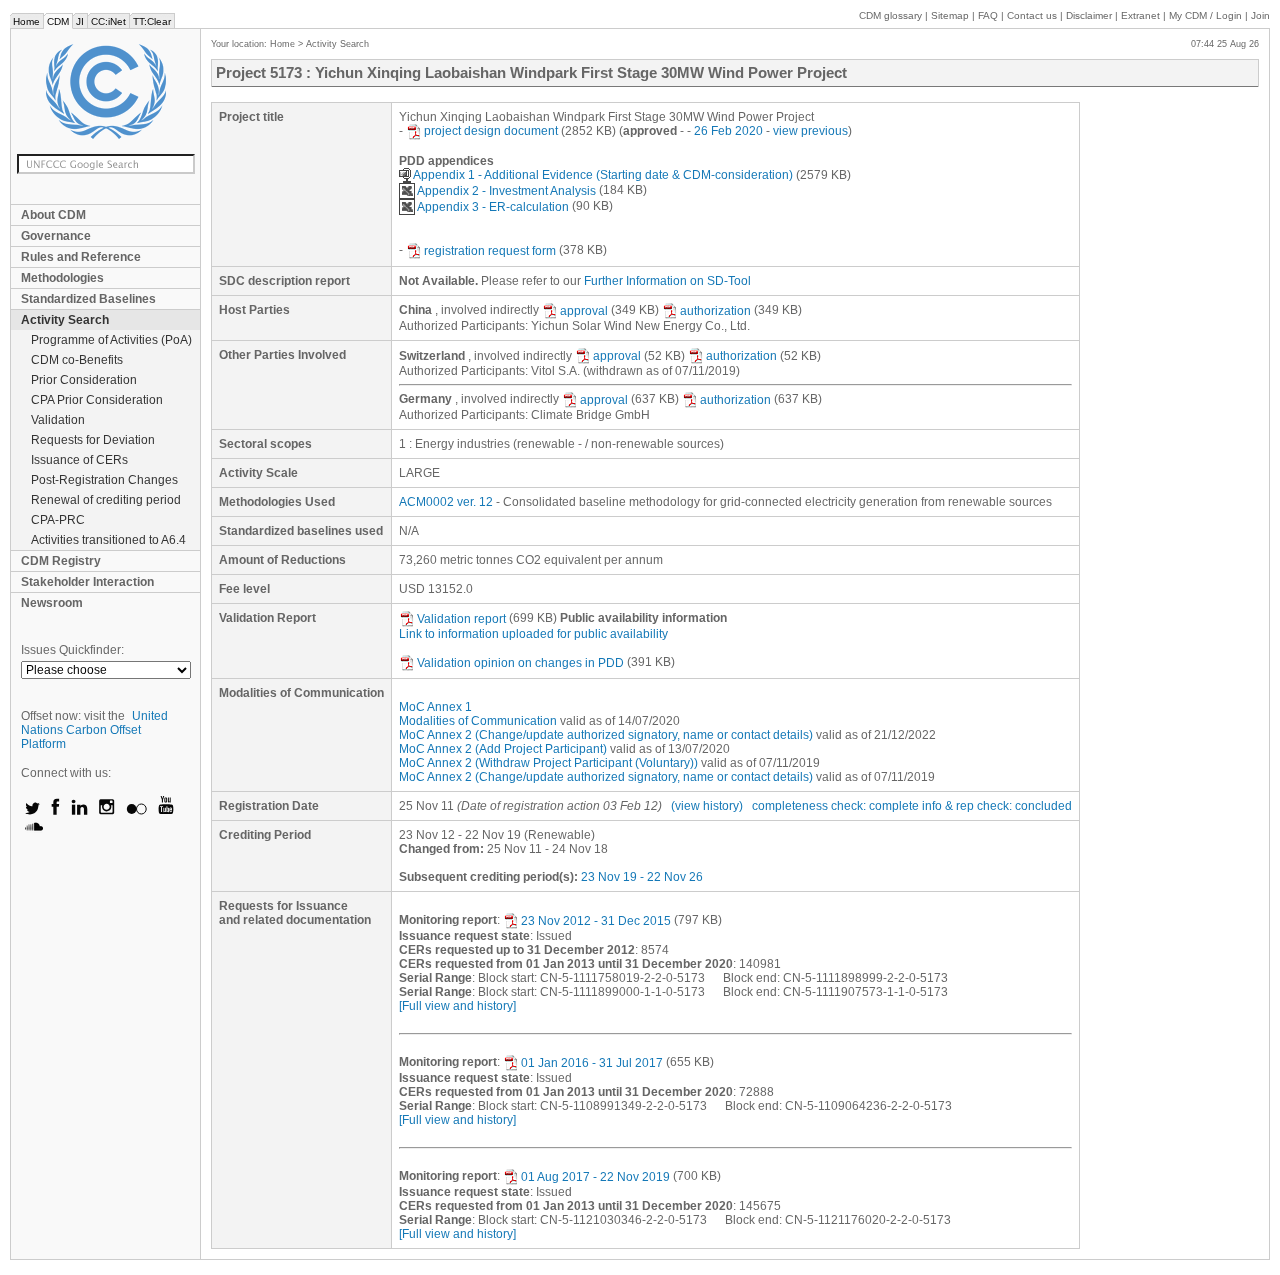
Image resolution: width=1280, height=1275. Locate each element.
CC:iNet (108, 21)
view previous (810, 131)
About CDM (53, 215)
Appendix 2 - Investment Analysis (506, 191)
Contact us (1032, 15)
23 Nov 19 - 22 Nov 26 (642, 877)
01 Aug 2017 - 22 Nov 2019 (595, 1177)
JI (80, 21)
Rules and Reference (81, 257)
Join (1260, 15)
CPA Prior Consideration (97, 400)
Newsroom (52, 603)
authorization (715, 311)
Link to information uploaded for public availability (533, 634)
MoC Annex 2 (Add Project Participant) (503, 749)
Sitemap (950, 15)
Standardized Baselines (88, 299)
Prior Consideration (84, 380)
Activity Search (65, 320)
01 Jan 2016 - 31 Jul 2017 (592, 1063)
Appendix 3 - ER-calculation (493, 207)
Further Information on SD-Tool (667, 281)
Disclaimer (1089, 15)
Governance (56, 236)
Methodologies (62, 278)
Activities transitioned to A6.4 (108, 540)
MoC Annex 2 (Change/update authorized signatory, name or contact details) (606, 735)
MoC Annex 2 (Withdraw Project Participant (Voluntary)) (548, 763)
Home (26, 21)
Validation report (461, 619)
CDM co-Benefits (77, 360)
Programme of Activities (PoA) (111, 340)
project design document (491, 131)
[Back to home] (105, 91)
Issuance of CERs (79, 460)
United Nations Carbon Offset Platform (94, 730)
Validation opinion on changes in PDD (520, 663)
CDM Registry (61, 561)
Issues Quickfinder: (72, 650)
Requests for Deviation (93, 440)
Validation (58, 420)
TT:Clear (152, 21)
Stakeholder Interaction (87, 582)
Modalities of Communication (478, 721)
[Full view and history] (457, 1006)
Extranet (1140, 15)
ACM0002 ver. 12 (446, 502)
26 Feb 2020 (728, 131)
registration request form (490, 251)
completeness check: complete (835, 806)
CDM (58, 21)
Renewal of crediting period (106, 500)
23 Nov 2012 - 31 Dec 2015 (596, 921)
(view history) (707, 806)
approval (584, 311)
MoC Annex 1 (435, 707)
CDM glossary (890, 15)
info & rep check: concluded (997, 806)
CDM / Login (1207, 15)
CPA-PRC (58, 520)
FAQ (988, 15)
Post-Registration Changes (104, 480)
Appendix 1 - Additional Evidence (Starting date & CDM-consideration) (603, 175)
